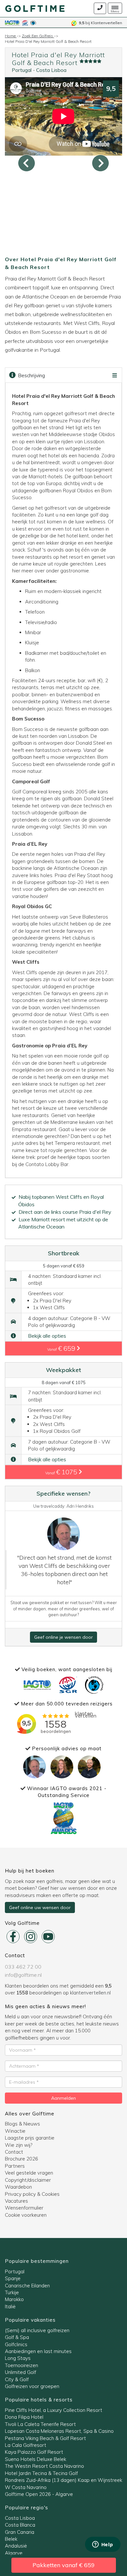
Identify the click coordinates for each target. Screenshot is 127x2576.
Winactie (15, 2131)
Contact (14, 2152)
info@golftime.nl (23, 1975)
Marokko (14, 2299)
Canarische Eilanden (27, 2286)
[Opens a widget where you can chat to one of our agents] (103, 2545)
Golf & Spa (17, 2337)
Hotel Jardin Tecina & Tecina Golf (41, 2473)
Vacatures (16, 2201)
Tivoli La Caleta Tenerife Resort (40, 2424)
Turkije (12, 2292)
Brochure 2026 (21, 2159)
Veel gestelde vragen (29, 2173)
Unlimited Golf (21, 2372)
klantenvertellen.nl (90, 1993)
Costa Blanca (20, 2525)
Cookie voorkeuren (26, 2215)
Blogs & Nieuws (22, 2124)
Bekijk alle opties (47, 1336)
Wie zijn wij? (19, 2145)
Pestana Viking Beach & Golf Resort (45, 2438)
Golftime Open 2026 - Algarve (39, 2494)
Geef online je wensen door (63, 1637)
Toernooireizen (21, 2365)
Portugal (22, 70)
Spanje (13, 2278)
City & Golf (17, 2379)
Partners (15, 2166)
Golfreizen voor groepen (32, 2386)
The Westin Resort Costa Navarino (44, 2466)
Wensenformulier (24, 2208)
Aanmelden (63, 2098)
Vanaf (62, 1348)
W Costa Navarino (26, 2487)
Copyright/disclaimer (28, 2180)
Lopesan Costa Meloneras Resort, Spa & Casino (59, 2431)
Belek (11, 2539)
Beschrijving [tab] (31, 375)
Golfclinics (16, 2344)
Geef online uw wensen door (40, 1907)
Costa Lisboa (51, 70)
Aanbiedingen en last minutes (38, 2351)
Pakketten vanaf (64, 2565)
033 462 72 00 (23, 1967)
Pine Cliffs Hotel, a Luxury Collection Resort (54, 2410)
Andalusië (16, 2546)
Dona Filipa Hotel (24, 2417)
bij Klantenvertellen (100, 23)
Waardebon (18, 2187)
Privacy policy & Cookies (32, 2194)
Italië (10, 2306)
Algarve (14, 2553)
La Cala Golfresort (26, 2445)
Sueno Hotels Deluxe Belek (35, 2459)
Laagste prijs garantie (30, 2138)
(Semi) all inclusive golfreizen (37, 2330)
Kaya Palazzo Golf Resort (34, 2452)
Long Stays (18, 2358)
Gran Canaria (20, 2532)
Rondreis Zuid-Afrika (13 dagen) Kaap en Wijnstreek (63, 2480)
